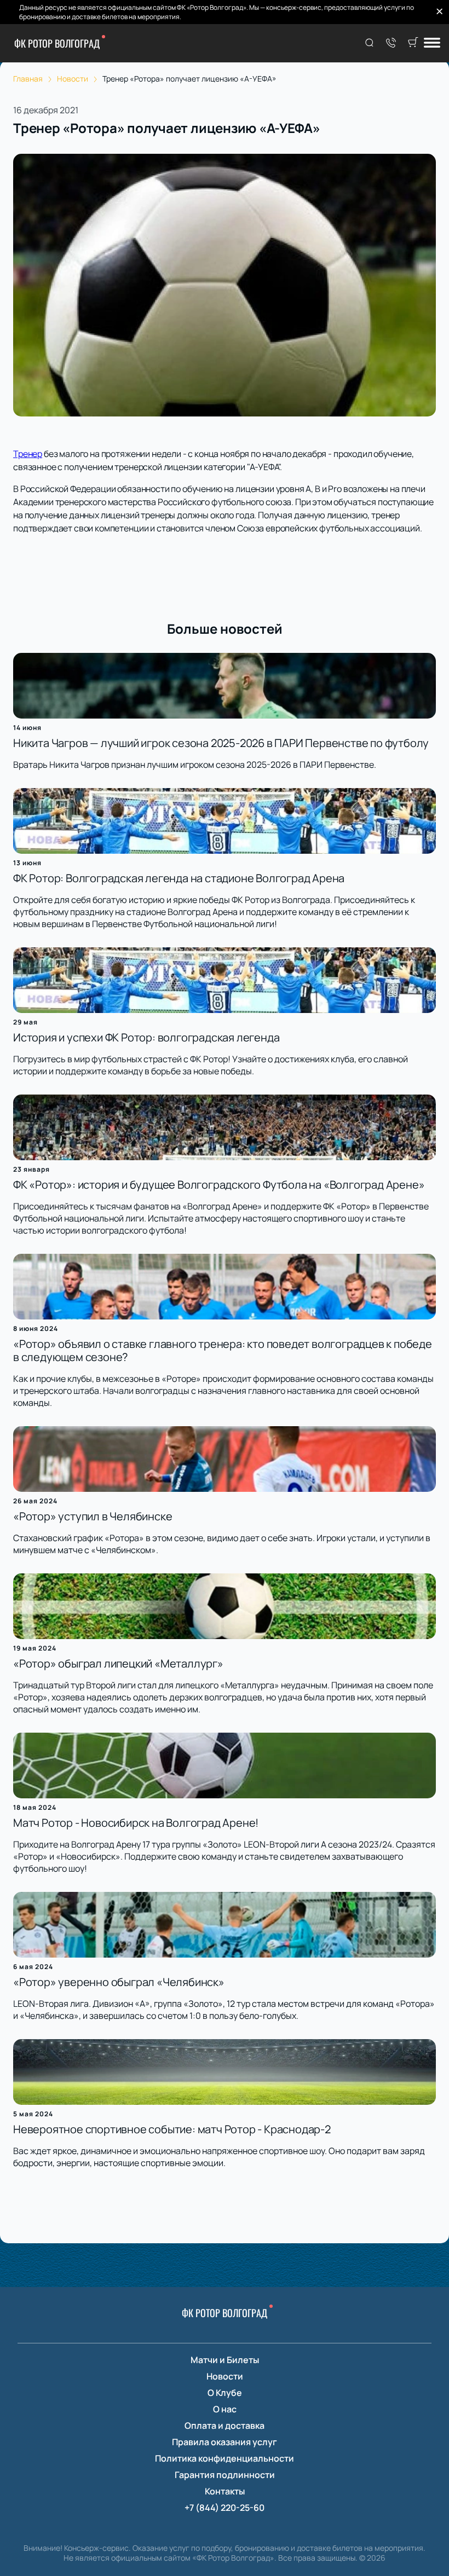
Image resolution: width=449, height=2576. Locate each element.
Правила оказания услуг (225, 2442)
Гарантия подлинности (225, 2475)
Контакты (225, 2491)
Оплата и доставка (225, 2426)
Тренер (28, 454)
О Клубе (225, 2393)
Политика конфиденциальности (225, 2458)
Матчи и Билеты (225, 2360)
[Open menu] (432, 44)
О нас (225, 2409)
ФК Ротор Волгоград (57, 43)
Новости (225, 2376)
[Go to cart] (413, 43)
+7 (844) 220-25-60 (225, 2508)
